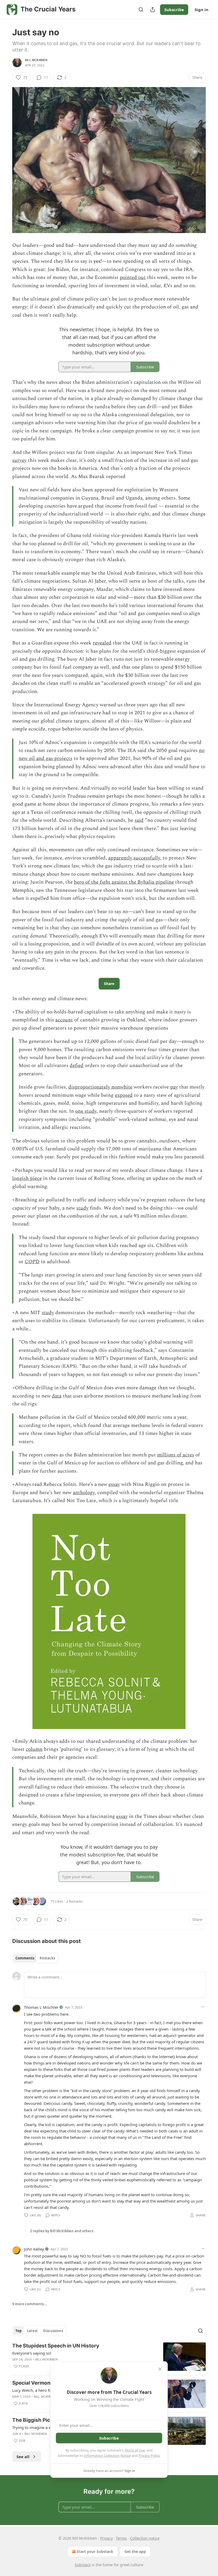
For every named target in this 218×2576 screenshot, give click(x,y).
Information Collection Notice (107, 2455)
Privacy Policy (149, 2455)
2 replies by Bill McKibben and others (62, 2231)
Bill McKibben (36, 60)
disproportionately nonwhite (100, 1087)
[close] (160, 2369)
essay (114, 1484)
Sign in (202, 10)
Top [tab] (18, 2331)
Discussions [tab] (53, 2331)
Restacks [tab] (47, 1958)
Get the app (135, 2551)
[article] (109, 2357)
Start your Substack (95, 2551)
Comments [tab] (25, 1958)
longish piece (27, 1178)
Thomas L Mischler (41, 2007)
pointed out (133, 278)
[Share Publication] (153, 10)
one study (86, 1111)
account (64, 1020)
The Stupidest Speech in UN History (56, 2346)
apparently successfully (134, 858)
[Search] (141, 10)
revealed (102, 643)
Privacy (106, 2538)
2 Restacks (74, 1901)
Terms (121, 2538)
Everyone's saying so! (32, 2353)
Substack (83, 2565)
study (82, 1208)
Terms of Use (135, 2450)
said (139, 820)
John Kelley (34, 2249)
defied (77, 1066)
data (57, 1396)
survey (19, 460)
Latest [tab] (32, 2331)
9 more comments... (30, 2304)
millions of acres (176, 1455)
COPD (32, 1262)
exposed (124, 1095)
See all (23, 2457)
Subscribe (174, 10)
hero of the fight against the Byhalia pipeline (124, 882)
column (34, 1749)
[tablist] (35, 1958)
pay (174, 1087)
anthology (84, 1493)
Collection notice (145, 2538)
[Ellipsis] (203, 2007)
